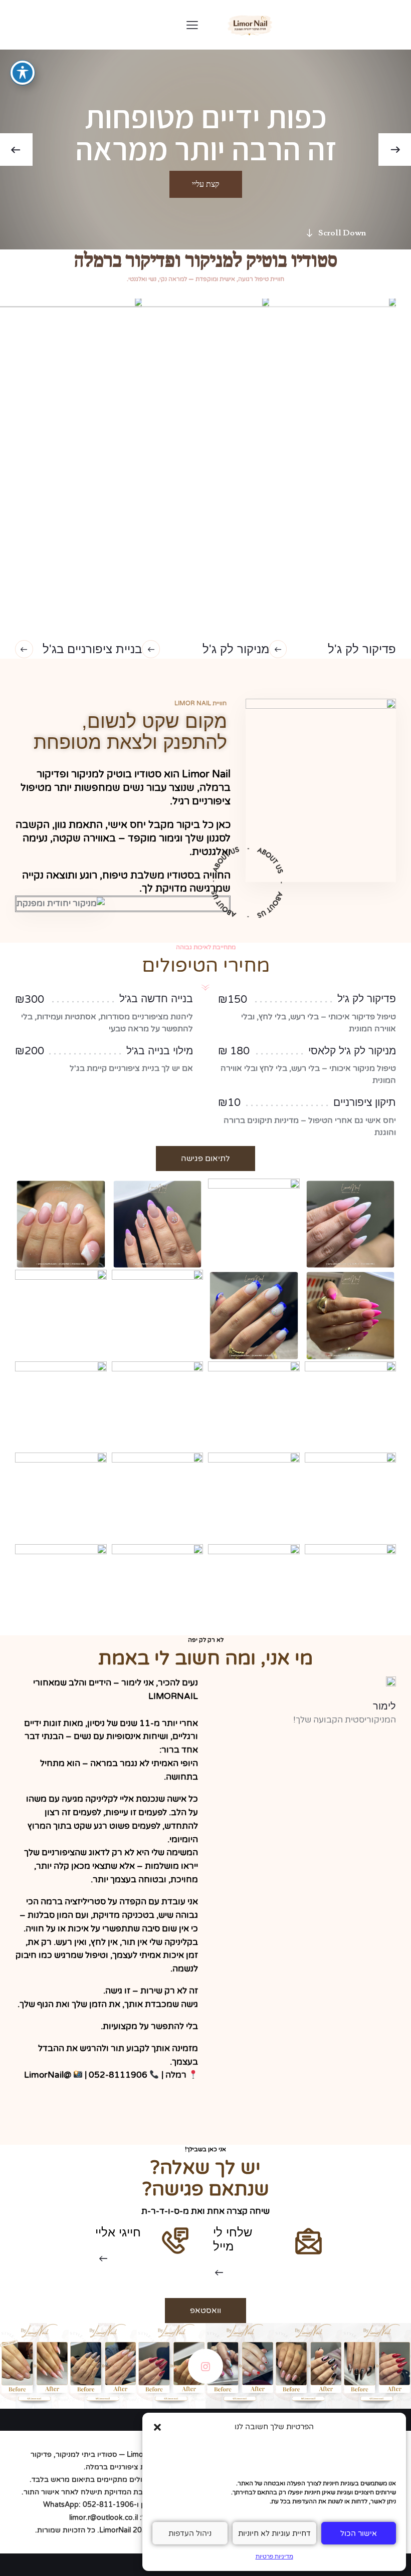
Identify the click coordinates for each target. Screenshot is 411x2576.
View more (205, 2366)
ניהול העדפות (190, 2533)
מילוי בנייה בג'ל (160, 1051)
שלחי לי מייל (233, 2239)
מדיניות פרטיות (274, 2556)
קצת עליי (206, 184)
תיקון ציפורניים (365, 1102)
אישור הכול (359, 2533)
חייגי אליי (118, 2232)
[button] (157, 2427)
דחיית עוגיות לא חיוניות (274, 2533)
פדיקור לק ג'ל (367, 999)
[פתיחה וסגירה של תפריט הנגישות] (23, 73)
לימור (384, 1706)
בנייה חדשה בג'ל (156, 999)
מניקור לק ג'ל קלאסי (352, 1051)
